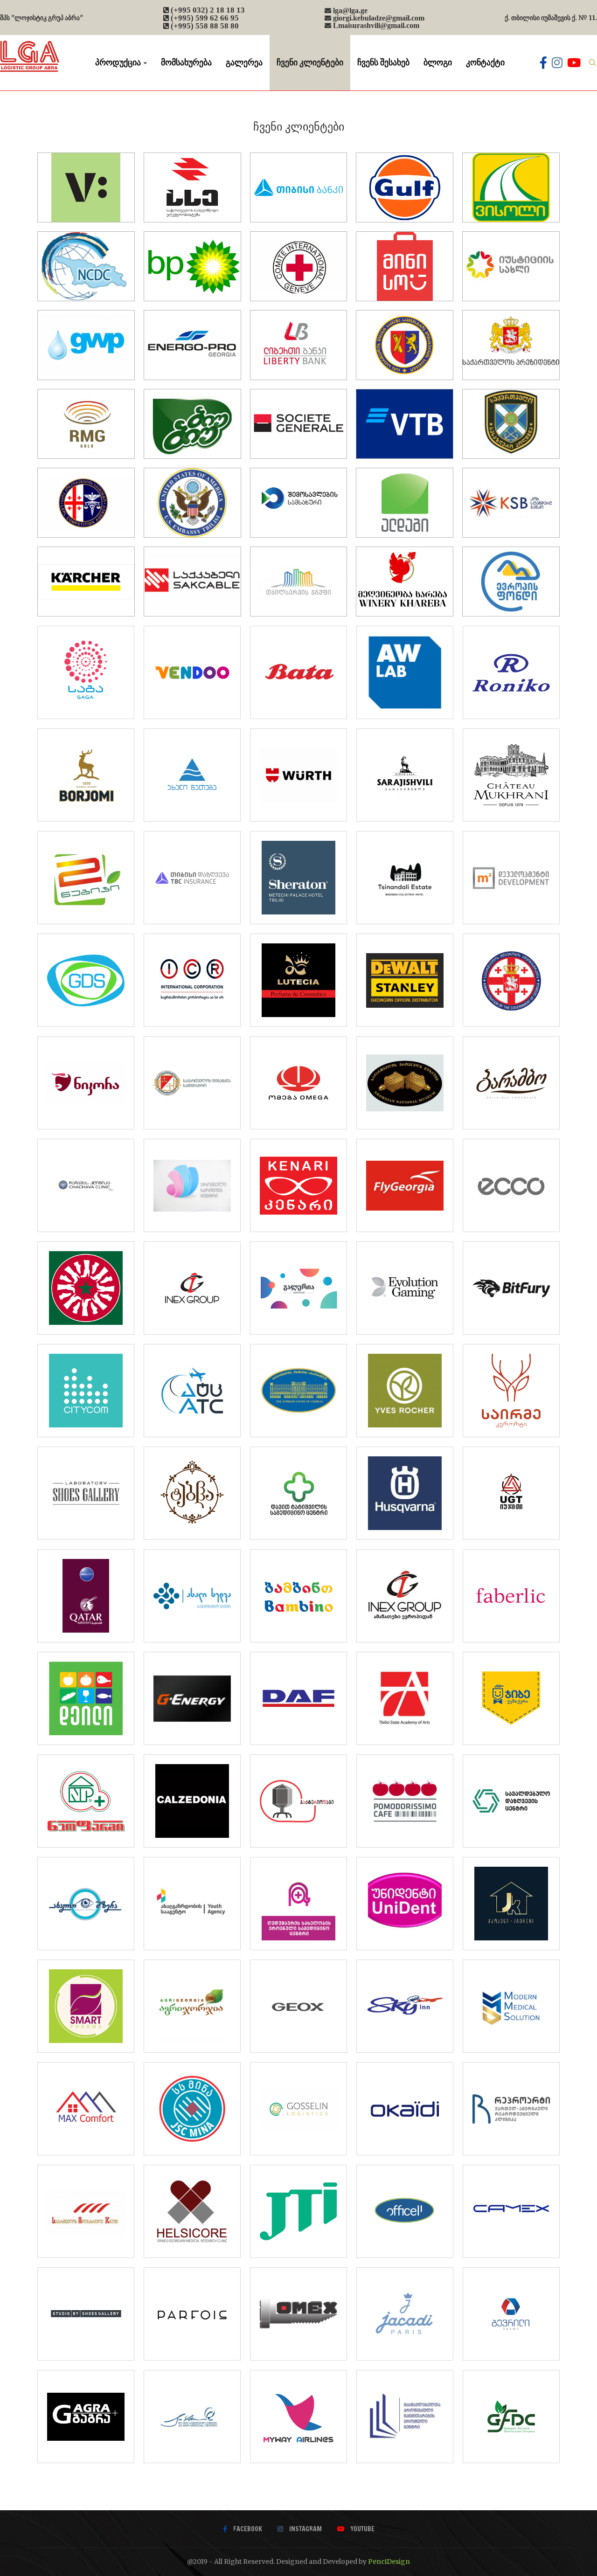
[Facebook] (543, 62)
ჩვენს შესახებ (383, 62)
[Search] (592, 62)
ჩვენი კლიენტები (310, 62)
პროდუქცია (118, 62)
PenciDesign (389, 2562)
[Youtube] (574, 62)
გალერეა (244, 62)
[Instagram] (557, 62)
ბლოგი (438, 62)
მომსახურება (186, 62)
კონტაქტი (485, 62)
